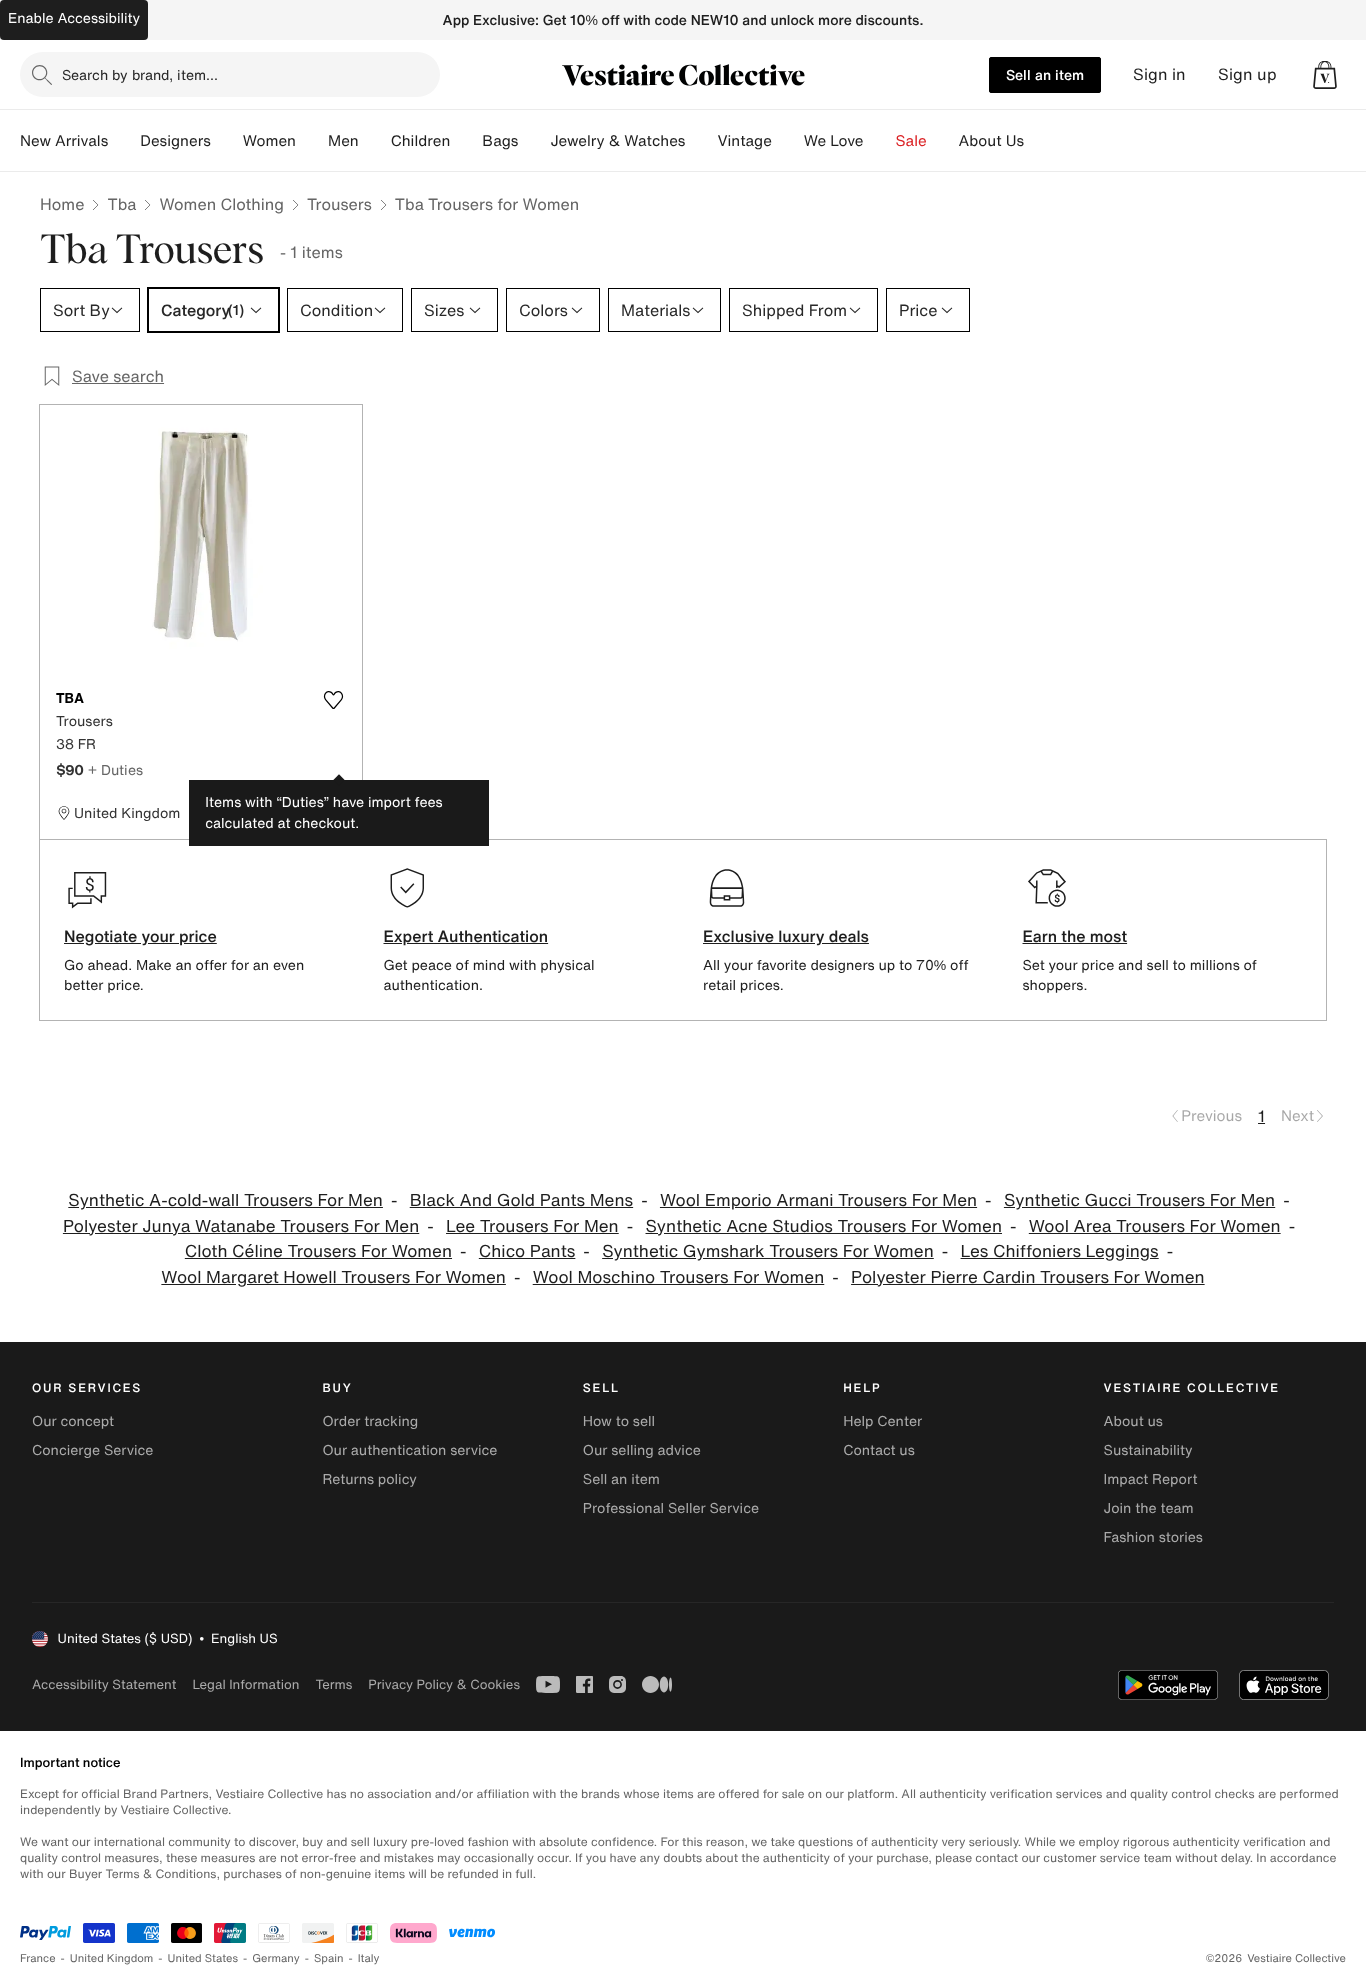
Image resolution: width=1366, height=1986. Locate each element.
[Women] (312, 141)
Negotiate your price (140, 936)
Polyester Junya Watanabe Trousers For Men (241, 1226)
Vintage (744, 141)
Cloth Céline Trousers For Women (318, 1251)
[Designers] (227, 141)
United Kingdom (112, 1958)
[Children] (466, 141)
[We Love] (880, 141)
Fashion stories (1153, 1537)
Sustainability (1148, 1450)
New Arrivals (64, 141)
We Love (834, 141)
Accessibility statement (104, 1684)
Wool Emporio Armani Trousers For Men (818, 1200)
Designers (175, 141)
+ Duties (115, 769)
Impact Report (1151, 1479)
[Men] (375, 141)
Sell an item (1045, 74)
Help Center (882, 1421)
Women (269, 141)
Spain (329, 1958)
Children (421, 141)
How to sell (619, 1421)
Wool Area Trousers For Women (1155, 1226)
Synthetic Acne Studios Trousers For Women (824, 1226)
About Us (991, 141)
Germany (276, 1958)
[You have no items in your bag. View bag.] (1325, 75)
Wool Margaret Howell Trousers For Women (333, 1277)
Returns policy (369, 1479)
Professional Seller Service (671, 1508)
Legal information (245, 1684)
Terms (333, 1684)
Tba (121, 204)
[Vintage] (788, 141)
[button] (1325, 75)
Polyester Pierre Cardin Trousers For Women (1028, 1277)
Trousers (339, 204)
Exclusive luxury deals (786, 936)
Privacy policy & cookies (444, 1684)
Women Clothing (221, 204)
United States (203, 1958)
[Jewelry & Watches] (701, 141)
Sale (911, 141)
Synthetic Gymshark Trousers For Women (768, 1251)
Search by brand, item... (140, 74)
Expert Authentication (466, 936)
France (38, 1958)
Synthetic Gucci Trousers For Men (1139, 1200)
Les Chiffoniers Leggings (1060, 1251)
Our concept (73, 1421)
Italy (369, 1958)
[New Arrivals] (124, 141)
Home (62, 204)
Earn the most (1075, 936)
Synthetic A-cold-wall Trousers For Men (225, 1200)
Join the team (1149, 1508)
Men (343, 141)
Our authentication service (409, 1450)
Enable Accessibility (74, 18)
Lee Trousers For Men (532, 1226)
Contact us (879, 1450)
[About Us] (1040, 141)
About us (1133, 1421)
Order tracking (370, 1421)
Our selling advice (642, 1450)
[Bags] (534, 141)
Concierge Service (92, 1450)
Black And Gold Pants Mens (521, 1200)
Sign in (1159, 74)
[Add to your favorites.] (334, 700)
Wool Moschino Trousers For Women (679, 1277)
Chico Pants (527, 1251)
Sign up (1247, 74)
